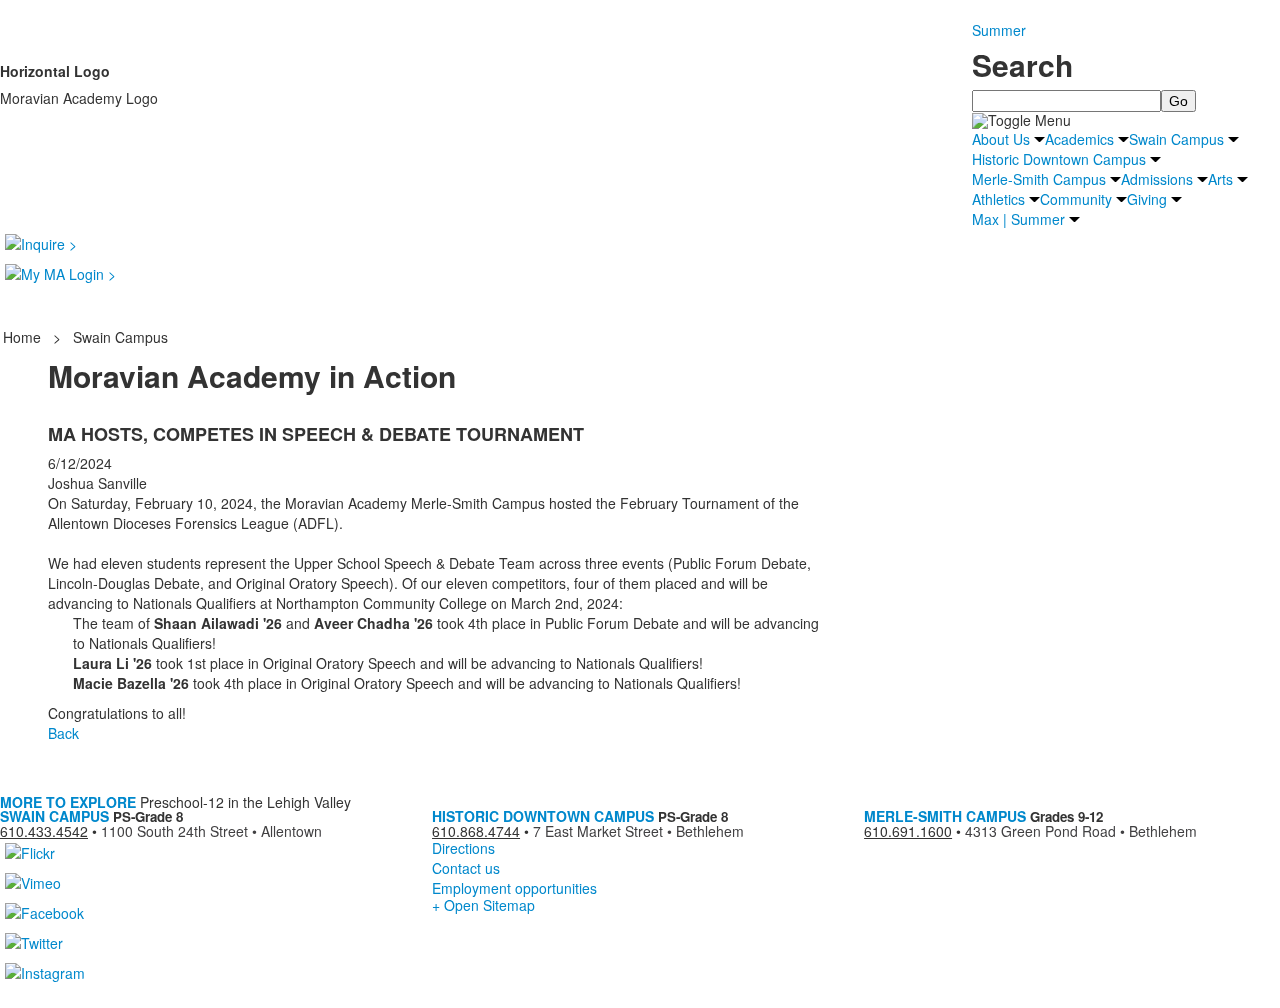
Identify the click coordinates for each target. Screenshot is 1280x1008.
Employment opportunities (514, 888)
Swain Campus (1176, 139)
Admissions (1157, 179)
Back (63, 733)
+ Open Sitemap (483, 905)
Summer (999, 30)
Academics (1079, 139)
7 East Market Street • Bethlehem (638, 831)
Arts (1220, 179)
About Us (1001, 139)
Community (1076, 199)
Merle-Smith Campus (1039, 179)
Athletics (998, 199)
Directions (463, 848)
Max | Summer (1018, 219)
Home (24, 337)
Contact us (466, 868)
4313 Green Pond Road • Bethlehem (1081, 831)
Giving (1147, 199)
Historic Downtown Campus (1059, 159)
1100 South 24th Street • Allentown (211, 831)
